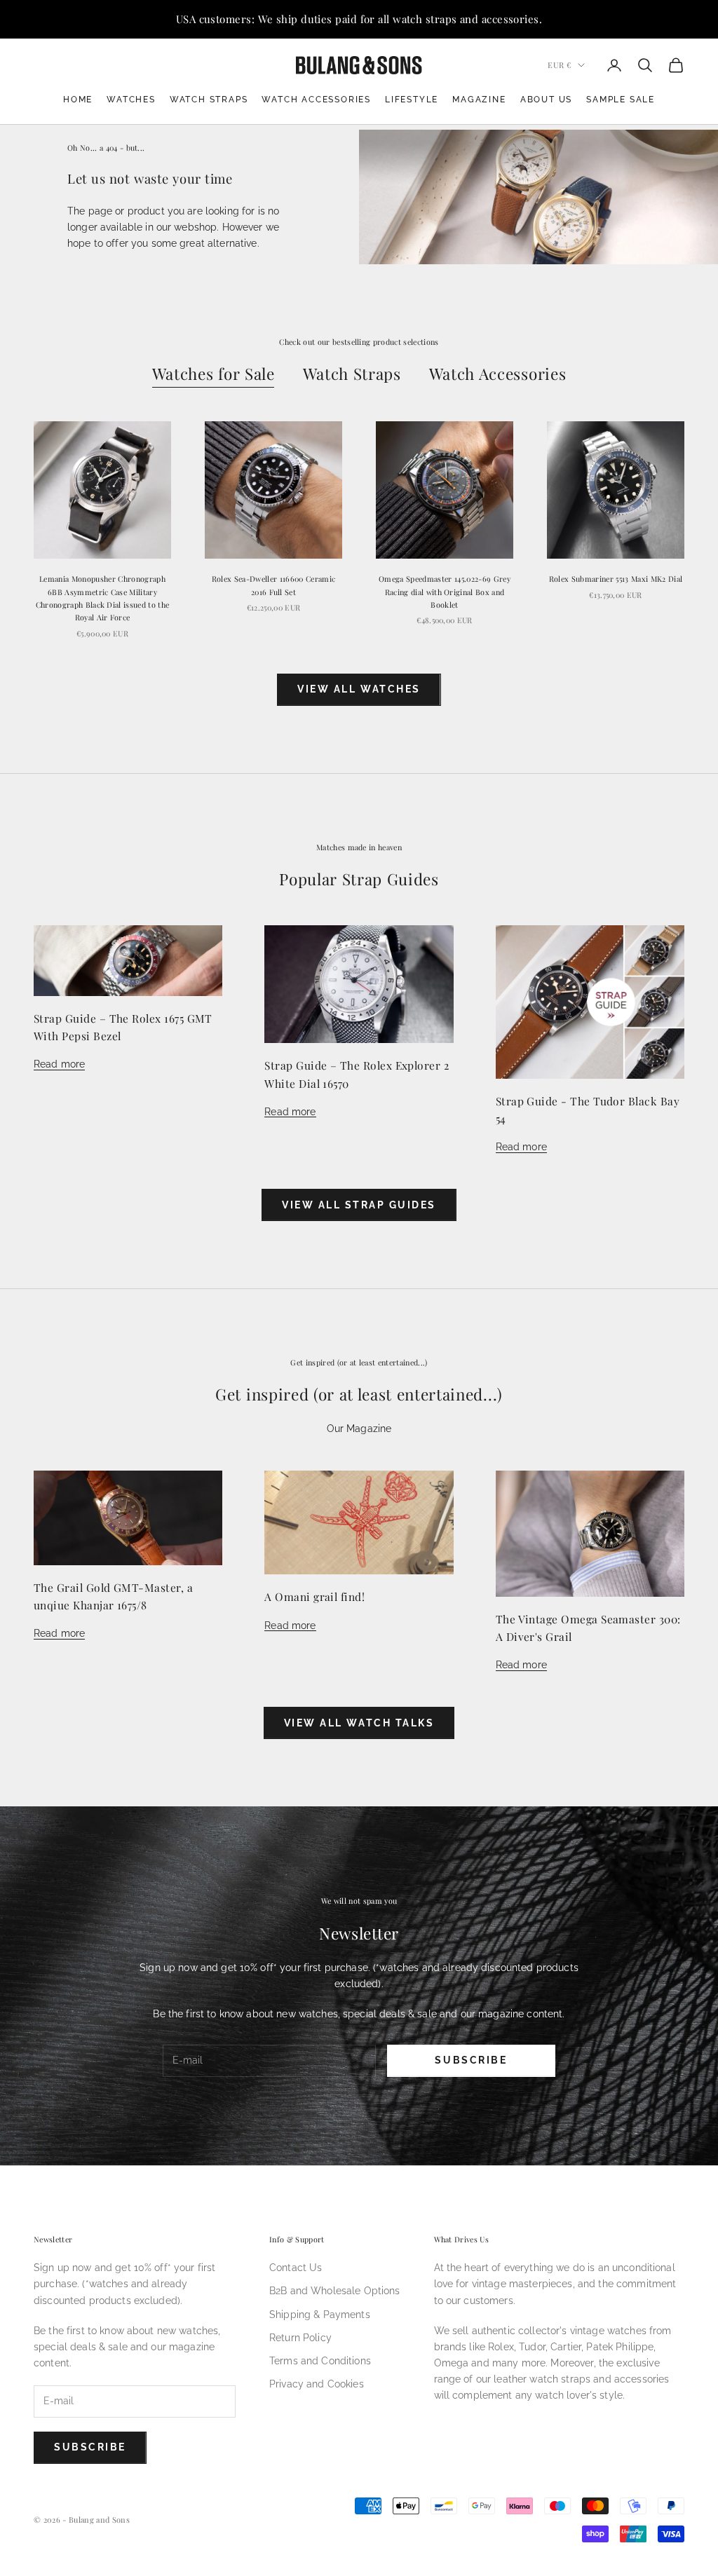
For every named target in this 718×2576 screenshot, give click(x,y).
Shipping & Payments (320, 2315)
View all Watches (359, 689)
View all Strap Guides (359, 1205)
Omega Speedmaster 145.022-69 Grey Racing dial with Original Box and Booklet (445, 592)
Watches (131, 100)
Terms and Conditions (320, 2361)
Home (78, 100)
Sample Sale (621, 100)
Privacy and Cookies (317, 2384)
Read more (59, 1064)
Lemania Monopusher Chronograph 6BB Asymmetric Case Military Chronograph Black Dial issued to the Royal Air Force (103, 598)
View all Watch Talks (359, 1723)
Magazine (479, 100)
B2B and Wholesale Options (335, 2291)
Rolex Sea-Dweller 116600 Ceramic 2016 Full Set (273, 585)
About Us (546, 100)
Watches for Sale (214, 374)
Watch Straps (209, 100)
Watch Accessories (316, 100)
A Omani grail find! (314, 1596)
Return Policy (300, 2338)
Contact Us (296, 2268)
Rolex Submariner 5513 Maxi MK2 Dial (616, 579)
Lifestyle (412, 100)
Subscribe (471, 2060)
